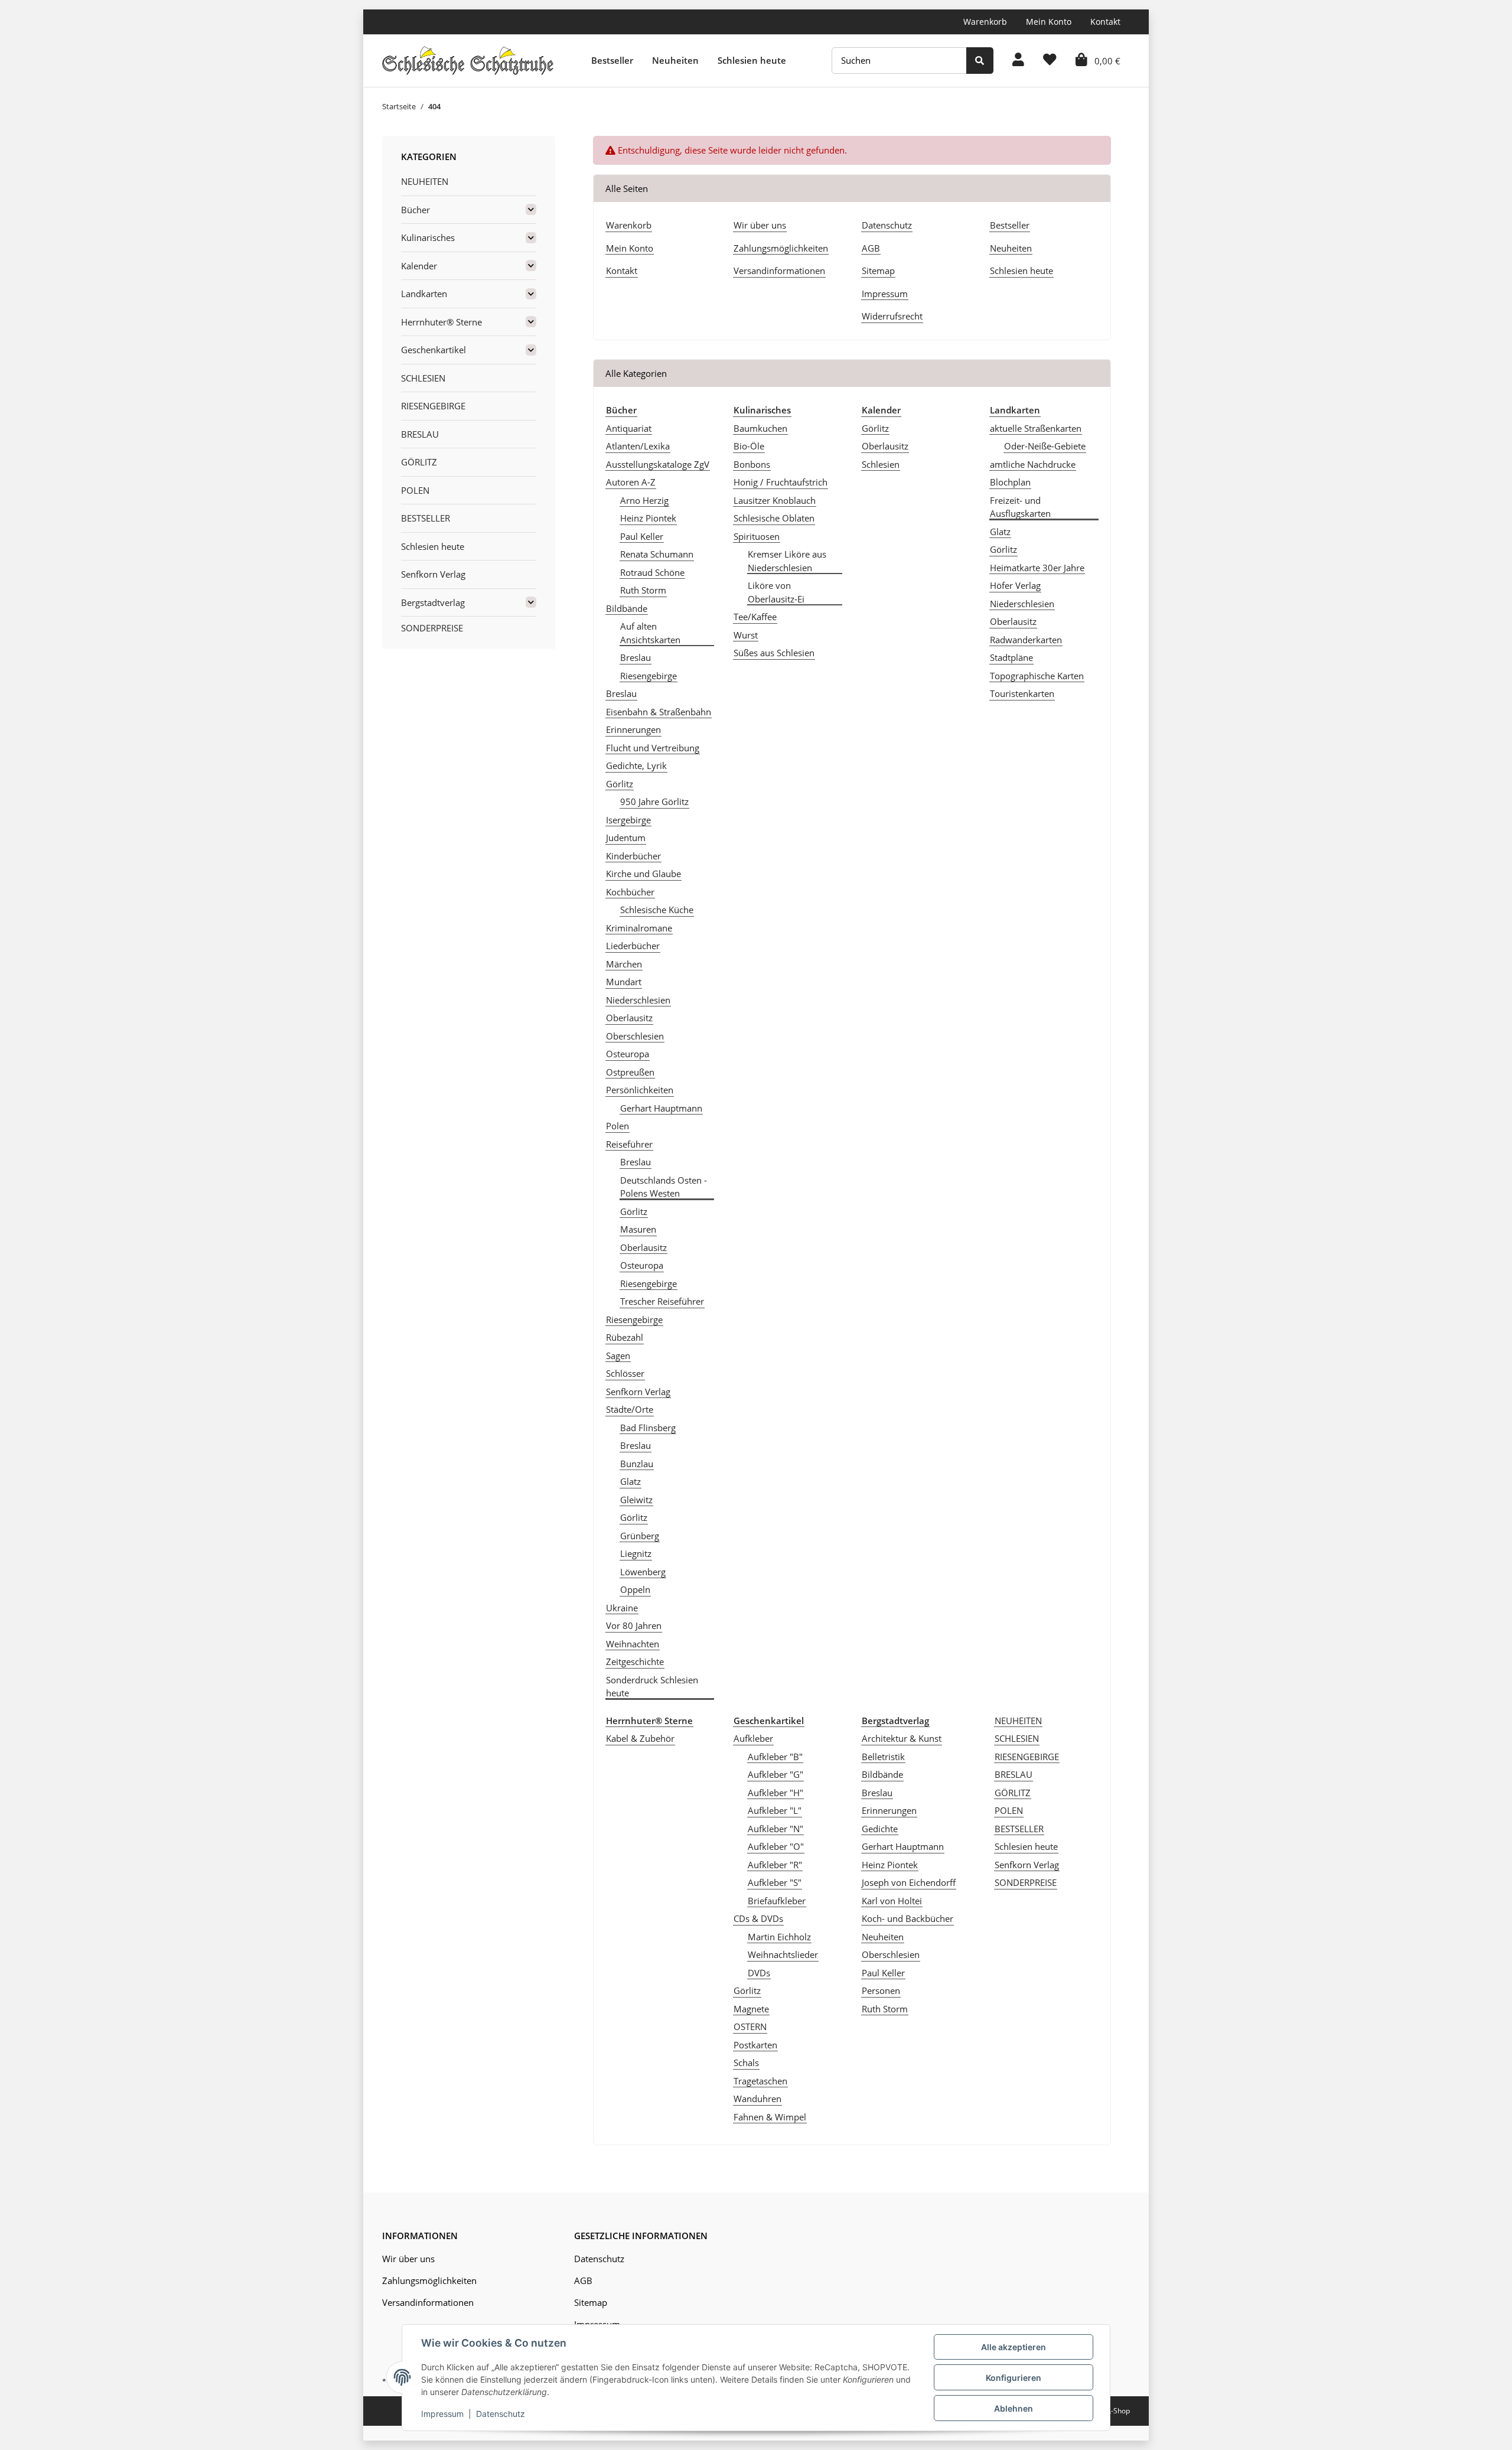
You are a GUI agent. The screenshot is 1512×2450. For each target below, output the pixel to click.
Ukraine (622, 1608)
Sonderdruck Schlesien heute (652, 1687)
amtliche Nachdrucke (1033, 464)
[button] (1018, 61)
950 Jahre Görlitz (654, 802)
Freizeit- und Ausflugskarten (1020, 507)
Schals (746, 2063)
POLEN (1009, 1810)
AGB (871, 248)
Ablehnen (1014, 2408)
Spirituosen (757, 536)
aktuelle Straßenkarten (1036, 428)
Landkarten (424, 294)
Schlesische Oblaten (774, 518)
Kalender (419, 266)
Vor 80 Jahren (634, 1625)
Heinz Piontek (648, 518)
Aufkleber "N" (775, 1829)
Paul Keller (642, 536)
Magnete (751, 2009)
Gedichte (880, 1829)
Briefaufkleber (777, 1901)
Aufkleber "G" (775, 1774)
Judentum (626, 838)
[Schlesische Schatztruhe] (468, 60)
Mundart (624, 982)
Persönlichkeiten (640, 1090)
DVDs (759, 1973)
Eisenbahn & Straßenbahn (659, 712)
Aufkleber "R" (775, 1865)
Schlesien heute (752, 60)
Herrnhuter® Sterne (441, 322)
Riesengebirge (649, 676)
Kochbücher (630, 892)
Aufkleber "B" (775, 1757)
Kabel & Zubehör (640, 1738)
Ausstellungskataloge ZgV (658, 464)
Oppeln (635, 1589)
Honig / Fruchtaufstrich (781, 482)
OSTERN (750, 2027)
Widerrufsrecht (892, 316)
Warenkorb (985, 22)
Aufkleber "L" (775, 1810)
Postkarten (755, 2045)
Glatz (630, 1481)
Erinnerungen (633, 729)
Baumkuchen (760, 428)
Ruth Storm (643, 590)
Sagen (618, 1356)
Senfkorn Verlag (638, 1392)
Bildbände (627, 608)
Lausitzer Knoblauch (775, 500)
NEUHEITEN (1018, 1721)
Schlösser (625, 1373)
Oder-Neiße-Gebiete (1045, 446)
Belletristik (883, 1757)
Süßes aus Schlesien (774, 653)
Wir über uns (760, 225)
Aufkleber (753, 1738)
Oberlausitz (629, 1018)
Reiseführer (629, 1144)
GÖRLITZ (1013, 1793)
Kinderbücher (633, 856)
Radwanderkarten (1026, 640)
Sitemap (878, 271)
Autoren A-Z (631, 482)
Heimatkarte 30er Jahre (1037, 568)
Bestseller (612, 60)
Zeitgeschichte (635, 1661)
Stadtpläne (1011, 657)
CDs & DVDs (758, 1918)
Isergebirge (628, 820)
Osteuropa (628, 1054)
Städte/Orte (630, 1409)
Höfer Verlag (1015, 585)
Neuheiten (675, 60)
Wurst (746, 635)
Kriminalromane (639, 928)
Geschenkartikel (434, 350)
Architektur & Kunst (902, 1738)
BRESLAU (1014, 1774)
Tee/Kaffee (755, 617)
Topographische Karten (1037, 676)
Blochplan (1010, 482)
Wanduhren (757, 2099)
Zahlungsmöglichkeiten (781, 248)
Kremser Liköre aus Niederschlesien (787, 561)
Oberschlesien (635, 1036)
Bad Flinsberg (648, 1428)
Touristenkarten (1022, 693)
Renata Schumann (657, 554)
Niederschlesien (638, 1000)
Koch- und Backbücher (907, 1918)
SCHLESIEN (1017, 1738)
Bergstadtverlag (433, 602)
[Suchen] (980, 61)
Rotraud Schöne (652, 572)
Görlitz (620, 784)
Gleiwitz (636, 1500)
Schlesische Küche (657, 910)
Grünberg (640, 1536)
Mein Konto (1049, 22)
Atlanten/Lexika (638, 446)
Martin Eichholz (779, 1937)
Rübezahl (625, 1337)
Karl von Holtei (892, 1901)
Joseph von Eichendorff (909, 1882)
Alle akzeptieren (1014, 2347)
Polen (617, 1126)
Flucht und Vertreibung (653, 748)
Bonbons (752, 464)
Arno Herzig (644, 500)
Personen (881, 1990)
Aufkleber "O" (776, 1846)
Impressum (885, 294)
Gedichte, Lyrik (636, 765)
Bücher (416, 210)
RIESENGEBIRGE (1027, 1757)
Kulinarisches (428, 237)
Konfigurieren (1014, 2378)
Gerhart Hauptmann (661, 1108)
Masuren (638, 1229)
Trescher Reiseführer (662, 1301)
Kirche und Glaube (643, 874)
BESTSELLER (1019, 1829)
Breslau (636, 657)
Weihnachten (633, 1644)
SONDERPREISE (1026, 1882)
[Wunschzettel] (1050, 61)
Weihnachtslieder (783, 1954)
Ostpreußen (630, 1072)
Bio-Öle (749, 446)
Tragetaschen (760, 2081)
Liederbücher (633, 946)
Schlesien (881, 464)
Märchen (624, 964)
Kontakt (1105, 22)
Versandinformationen (779, 271)
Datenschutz (887, 225)
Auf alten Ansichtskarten (650, 633)
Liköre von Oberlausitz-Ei (776, 592)
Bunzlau (637, 1464)
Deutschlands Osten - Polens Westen (664, 1187)
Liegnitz (636, 1553)
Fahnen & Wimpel (770, 2117)
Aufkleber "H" (775, 1793)
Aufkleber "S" (775, 1882)
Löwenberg (643, 1572)
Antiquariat (629, 428)
